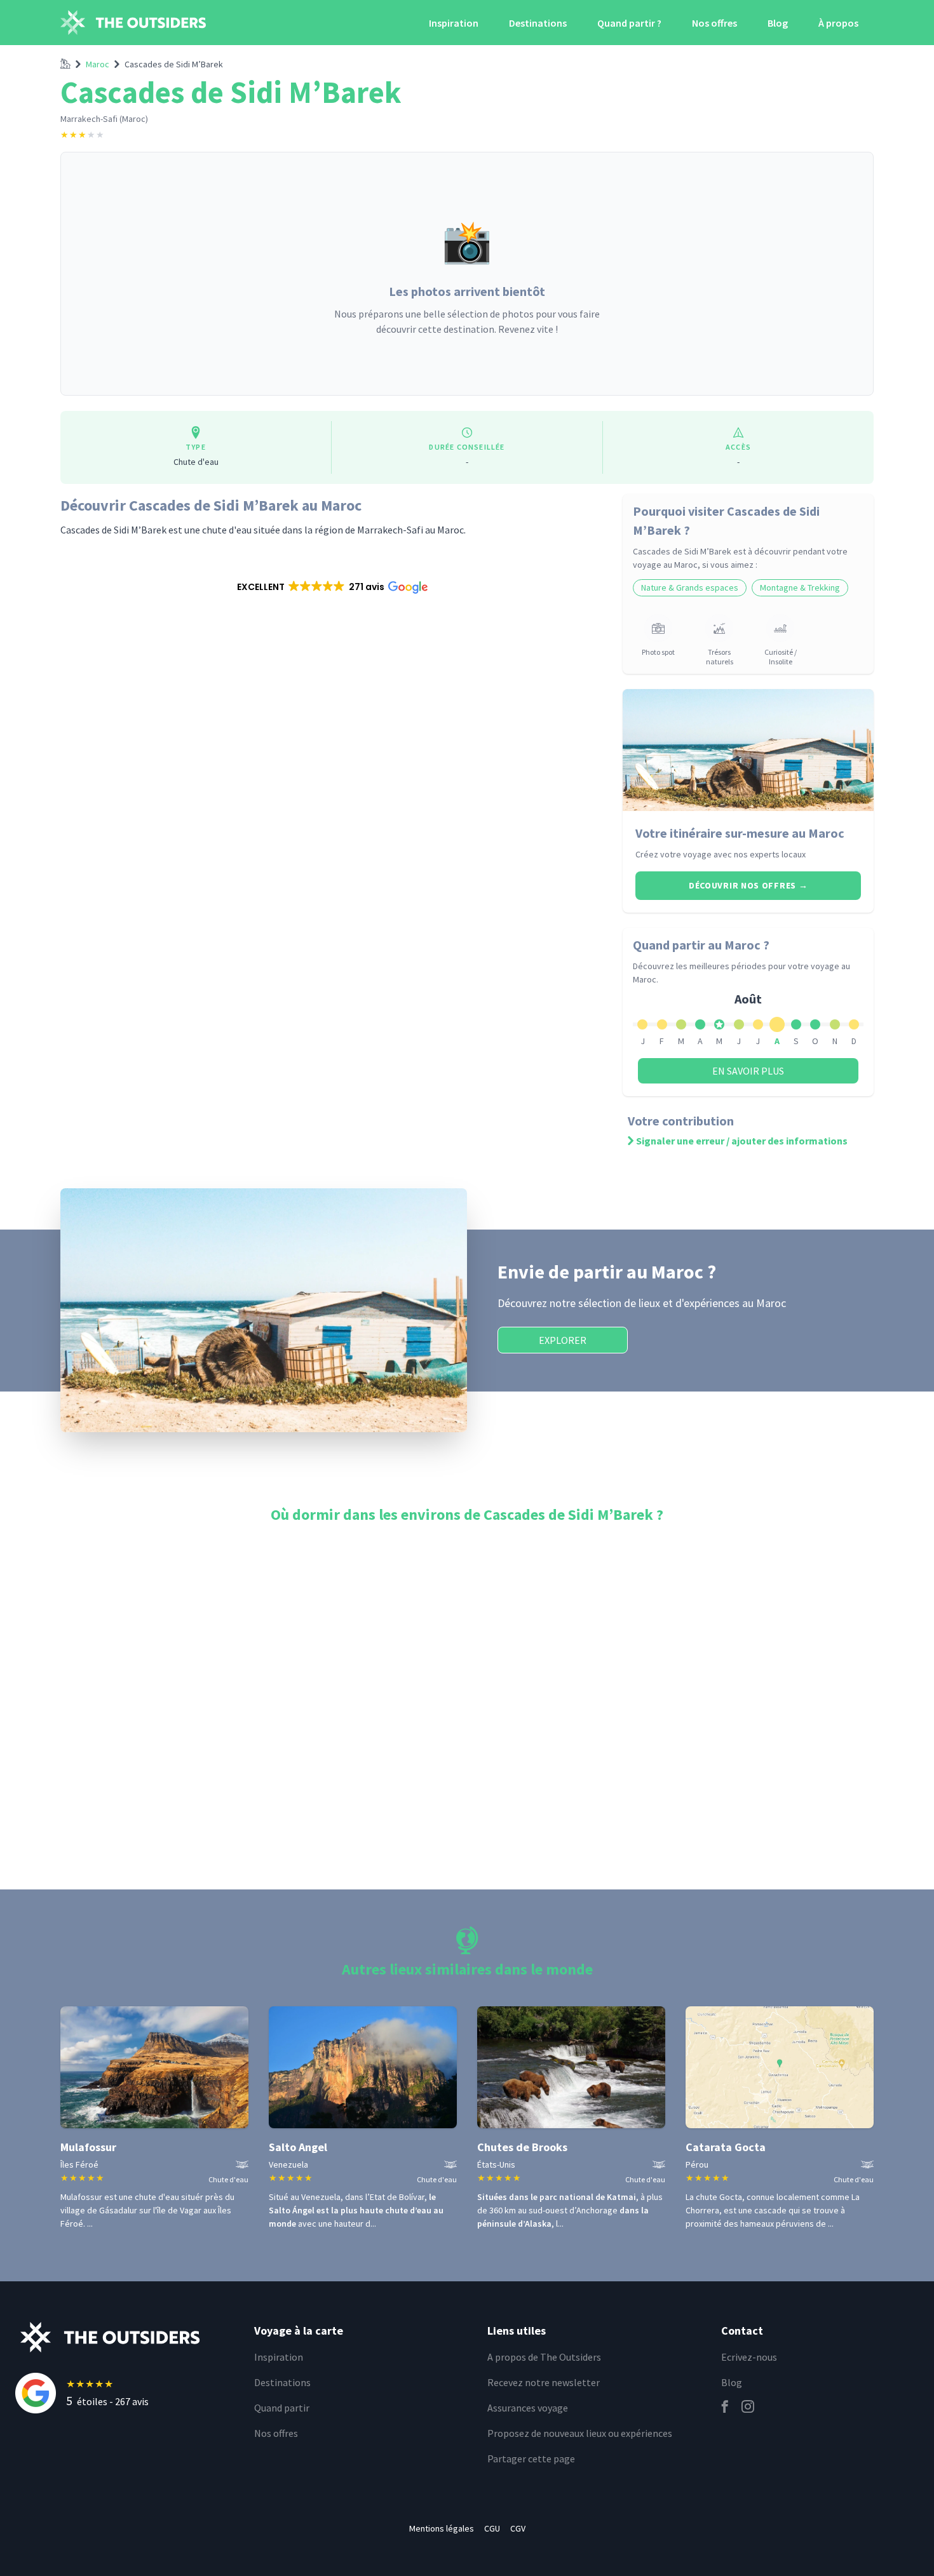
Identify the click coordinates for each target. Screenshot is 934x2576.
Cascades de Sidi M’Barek (174, 64)
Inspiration (454, 23)
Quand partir (282, 2408)
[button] (331, 587)
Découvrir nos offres (748, 885)
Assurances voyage (528, 2408)
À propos (838, 23)
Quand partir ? (629, 23)
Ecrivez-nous (749, 2357)
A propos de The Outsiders (544, 2357)
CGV (518, 2528)
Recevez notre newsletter (544, 2382)
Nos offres (714, 23)
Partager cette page (531, 2459)
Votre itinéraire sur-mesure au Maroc (740, 833)
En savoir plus (748, 1071)
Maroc (98, 64)
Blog (778, 23)
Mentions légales (442, 2528)
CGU (492, 2528)
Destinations (538, 23)
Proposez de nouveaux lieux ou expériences (580, 2433)
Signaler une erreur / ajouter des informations (742, 1141)
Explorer (563, 1340)
